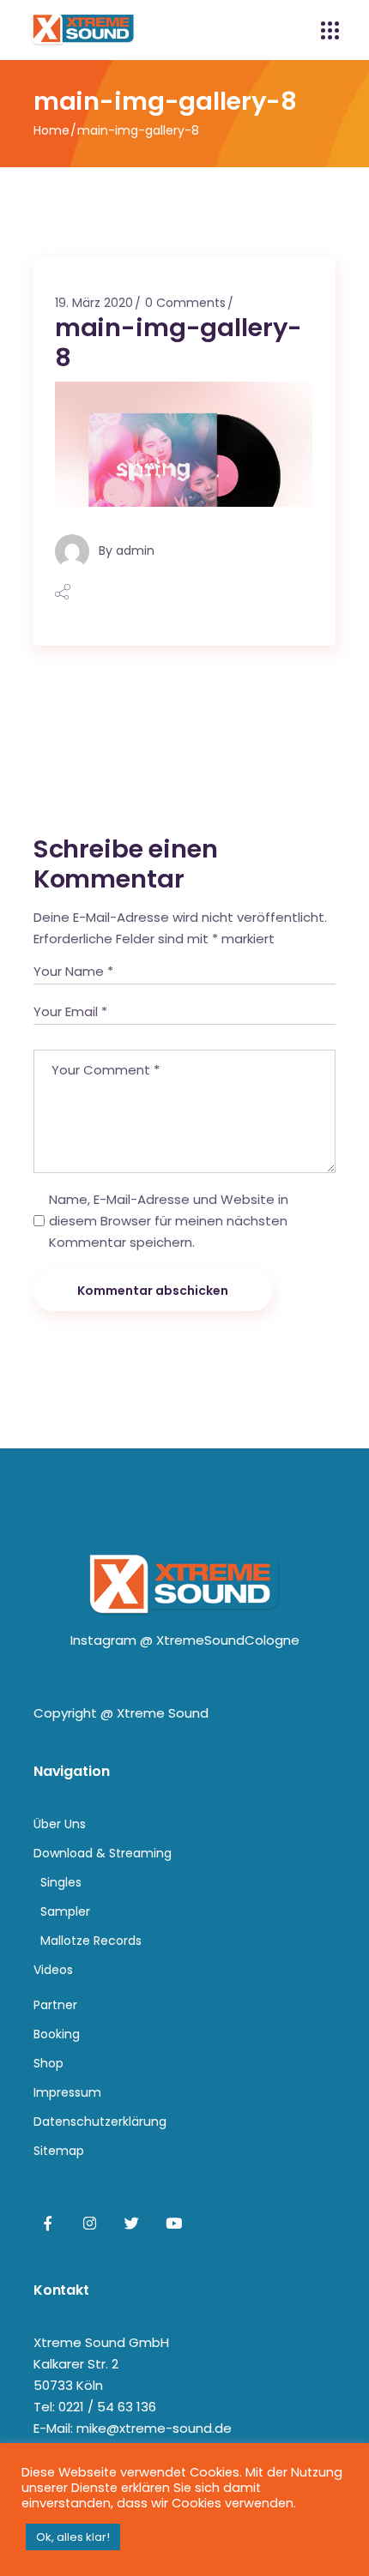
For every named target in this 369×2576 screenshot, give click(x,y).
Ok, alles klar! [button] (73, 2537)
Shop (48, 2063)
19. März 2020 (94, 303)
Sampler (65, 1911)
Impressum (67, 2092)
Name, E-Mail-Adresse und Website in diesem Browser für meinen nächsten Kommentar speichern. (169, 1221)
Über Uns (60, 1824)
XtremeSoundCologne (228, 1640)
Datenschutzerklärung (100, 2122)
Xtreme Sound (163, 1713)
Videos (53, 1970)
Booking (57, 2034)
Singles (61, 1882)
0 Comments (185, 303)
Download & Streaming (103, 1853)
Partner (55, 2005)
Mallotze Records (91, 1941)
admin (135, 551)
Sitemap (59, 2151)
